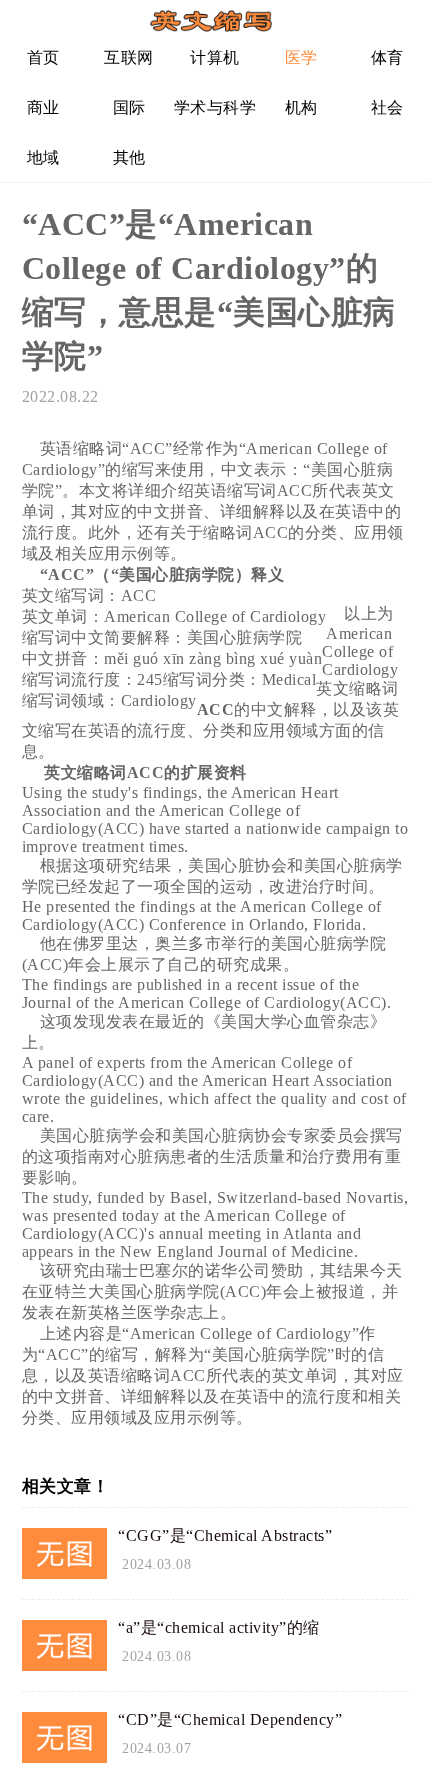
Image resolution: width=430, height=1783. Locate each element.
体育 (387, 57)
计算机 (215, 57)
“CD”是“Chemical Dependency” (230, 1719)
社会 (387, 107)
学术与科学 (215, 107)
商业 (43, 107)
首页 (43, 57)
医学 (301, 57)
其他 (129, 157)
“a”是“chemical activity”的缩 (219, 1627)
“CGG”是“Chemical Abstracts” (225, 1535)
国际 (129, 107)
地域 (43, 157)
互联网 (129, 57)
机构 (301, 107)
